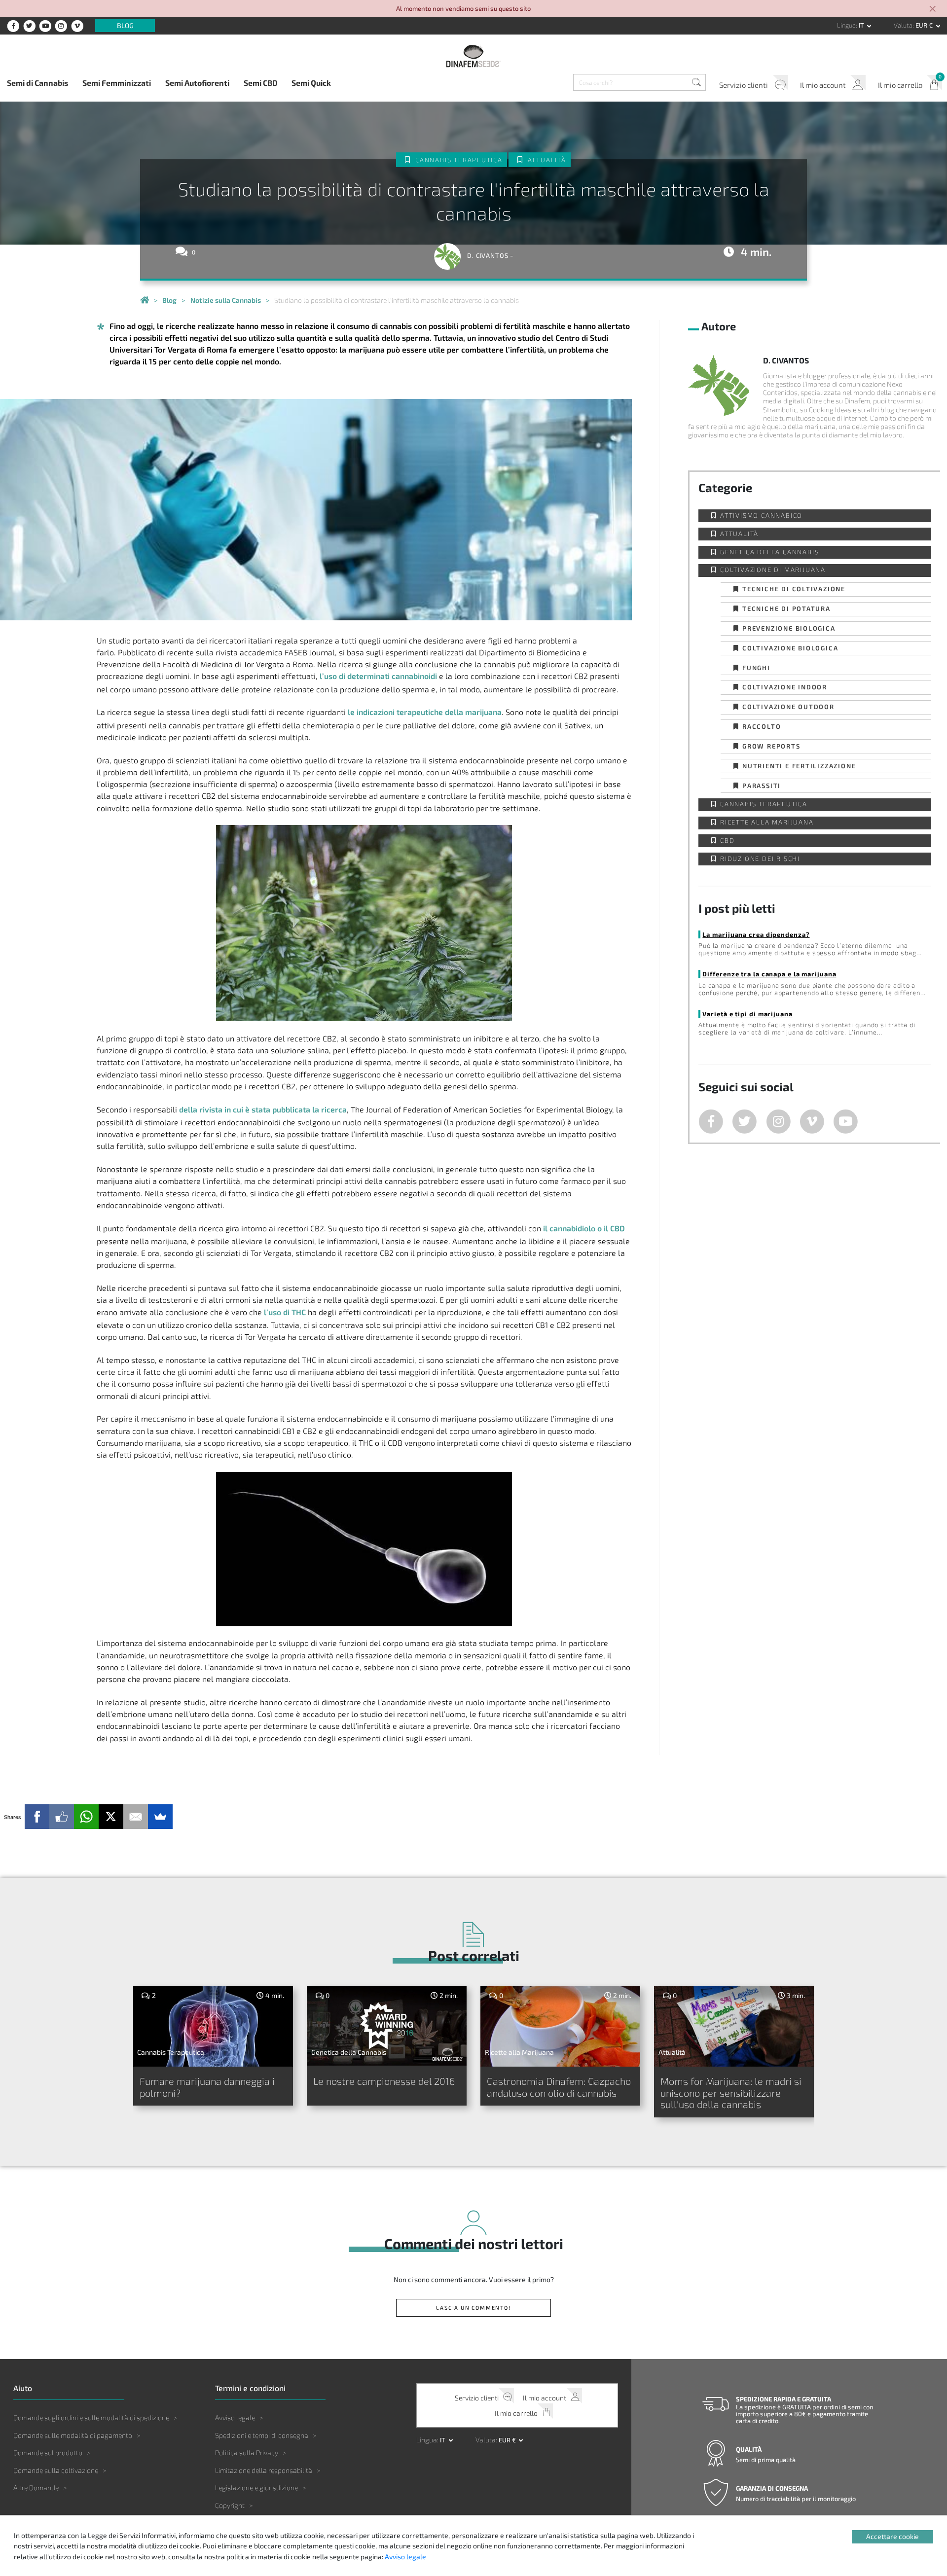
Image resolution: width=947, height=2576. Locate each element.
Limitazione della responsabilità (264, 2470)
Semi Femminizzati (117, 83)
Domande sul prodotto (48, 2452)
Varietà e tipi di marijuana (747, 1014)
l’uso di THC (285, 1312)
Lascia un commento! (473, 2308)
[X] (111, 1817)
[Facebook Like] (62, 1817)
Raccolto (762, 726)
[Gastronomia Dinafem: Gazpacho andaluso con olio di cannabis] (561, 2026)
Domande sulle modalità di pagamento (73, 2435)
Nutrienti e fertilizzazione (799, 766)
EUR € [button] (925, 25)
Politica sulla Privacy (247, 2452)
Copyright (230, 2505)
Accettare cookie (892, 2536)
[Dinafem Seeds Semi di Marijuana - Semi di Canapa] (145, 300)
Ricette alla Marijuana (767, 822)
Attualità (547, 160)
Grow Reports (771, 746)
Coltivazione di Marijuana (773, 570)
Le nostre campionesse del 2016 (384, 2081)
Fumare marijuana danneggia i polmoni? (207, 2087)
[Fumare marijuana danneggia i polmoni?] (213, 2026)
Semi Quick (311, 83)
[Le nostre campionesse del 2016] (387, 2026)
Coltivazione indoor (785, 687)
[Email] (136, 1817)
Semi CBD (261, 83)
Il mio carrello (900, 85)
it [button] (862, 25)
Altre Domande (36, 2487)
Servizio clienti (744, 85)
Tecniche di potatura (786, 608)
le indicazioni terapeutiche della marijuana (425, 712)
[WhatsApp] (86, 1817)
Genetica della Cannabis (769, 552)
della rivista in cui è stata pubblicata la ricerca (263, 1109)
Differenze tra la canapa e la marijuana (769, 974)
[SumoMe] (160, 1817)
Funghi (756, 667)
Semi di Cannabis (37, 83)
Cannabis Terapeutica (459, 160)
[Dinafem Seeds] (473, 56)
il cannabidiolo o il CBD (584, 1228)
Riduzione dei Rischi (760, 859)
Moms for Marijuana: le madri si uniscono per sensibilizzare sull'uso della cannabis (731, 2093)
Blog (125, 26)
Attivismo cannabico (761, 516)
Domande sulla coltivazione (56, 2470)
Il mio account (823, 85)
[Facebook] (37, 1817)
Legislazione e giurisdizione (256, 2487)
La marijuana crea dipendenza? (756, 934)
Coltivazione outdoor (788, 706)
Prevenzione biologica (789, 628)
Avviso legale (235, 2417)
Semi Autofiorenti (197, 83)
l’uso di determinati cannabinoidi (378, 676)
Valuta (903, 25)
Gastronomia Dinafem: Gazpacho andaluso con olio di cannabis (559, 2087)
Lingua (846, 25)
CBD (727, 841)
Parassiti (762, 785)
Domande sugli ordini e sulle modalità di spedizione (91, 2417)
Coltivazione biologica (790, 648)
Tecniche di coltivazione (794, 589)
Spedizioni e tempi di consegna (262, 2435)
